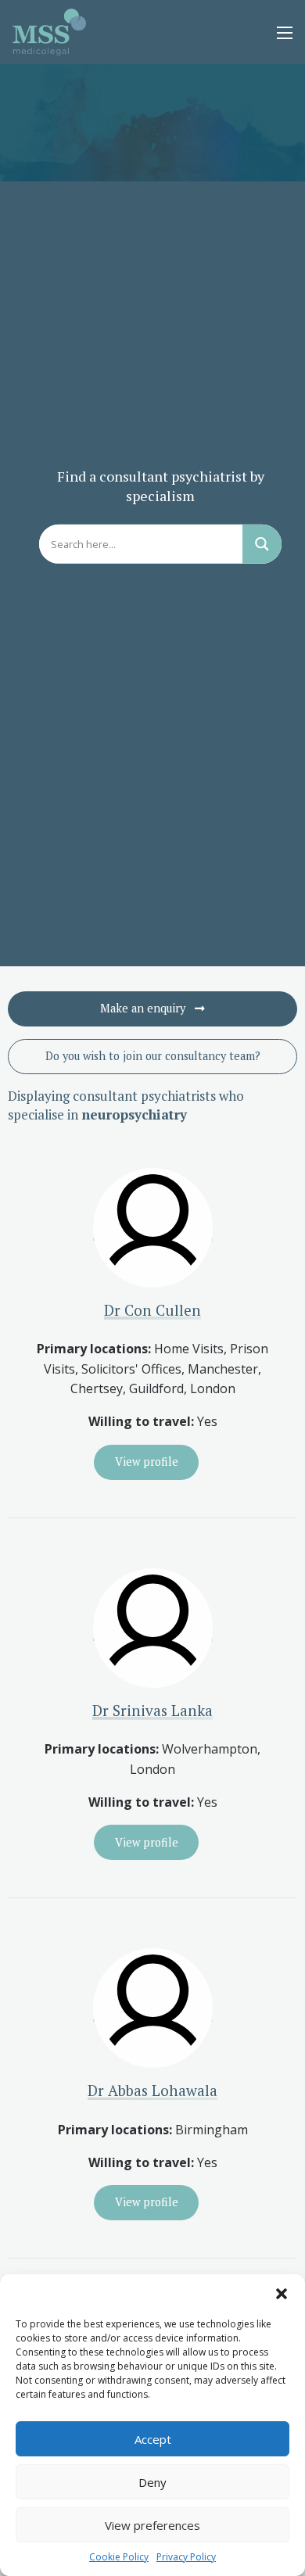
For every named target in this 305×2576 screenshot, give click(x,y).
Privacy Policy (186, 2557)
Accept (153, 2439)
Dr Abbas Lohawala (152, 2090)
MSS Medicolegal (50, 32)
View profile (147, 1462)
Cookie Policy (119, 2557)
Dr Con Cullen (152, 1310)
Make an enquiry (144, 1008)
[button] (282, 2294)
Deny (152, 2482)
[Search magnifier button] (262, 544)
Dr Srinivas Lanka (152, 1710)
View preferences (152, 2525)
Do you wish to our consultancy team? (153, 1056)
